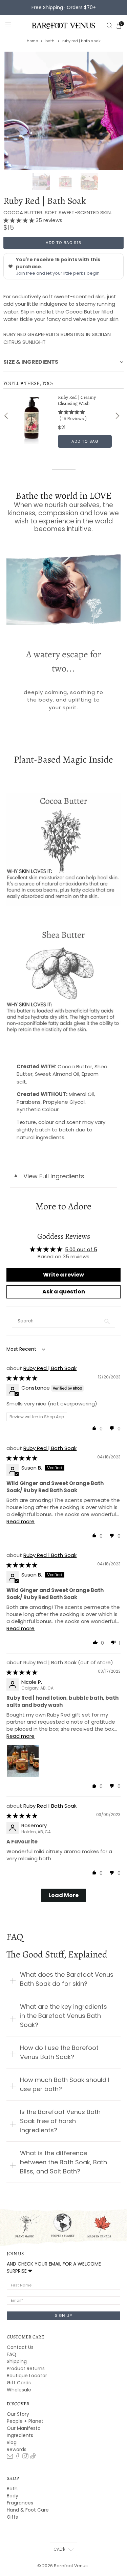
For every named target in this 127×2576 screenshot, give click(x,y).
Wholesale (19, 2390)
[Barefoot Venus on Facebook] (18, 2458)
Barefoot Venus (71, 2566)
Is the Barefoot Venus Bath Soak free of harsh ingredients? (60, 2121)
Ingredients (20, 2435)
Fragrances (20, 2503)
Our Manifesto (24, 2428)
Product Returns (26, 2368)
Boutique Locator (27, 2376)
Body (13, 2496)
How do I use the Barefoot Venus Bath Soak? (59, 2052)
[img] (22, 1378)
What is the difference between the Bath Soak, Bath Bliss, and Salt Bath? (63, 2162)
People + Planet (25, 2421)
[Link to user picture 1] (23, 1761)
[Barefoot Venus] (64, 26)
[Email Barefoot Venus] (10, 2458)
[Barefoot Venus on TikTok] (33, 2458)
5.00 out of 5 (81, 1249)
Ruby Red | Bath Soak (50, 1368)
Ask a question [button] (64, 1292)
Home (32, 41)
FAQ (12, 2354)
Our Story (18, 2414)
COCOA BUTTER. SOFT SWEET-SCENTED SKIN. (58, 212)
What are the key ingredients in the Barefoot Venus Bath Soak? (63, 2016)
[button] (19, 220)
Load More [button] (63, 1895)
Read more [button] (20, 1521)
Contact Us (20, 2347)
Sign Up (63, 2315)
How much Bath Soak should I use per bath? (65, 2084)
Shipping (17, 2361)
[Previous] (7, 416)
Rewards (17, 2449)
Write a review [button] (63, 1275)
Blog (12, 2442)
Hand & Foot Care (28, 2510)
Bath (50, 41)
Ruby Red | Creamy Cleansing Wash (77, 401)
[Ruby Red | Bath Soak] (63, 111)
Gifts (12, 2517)
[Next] (117, 416)
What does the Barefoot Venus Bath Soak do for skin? (67, 1979)
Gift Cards (19, 2383)
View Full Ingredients (49, 1176)
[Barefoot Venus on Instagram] (25, 2458)
